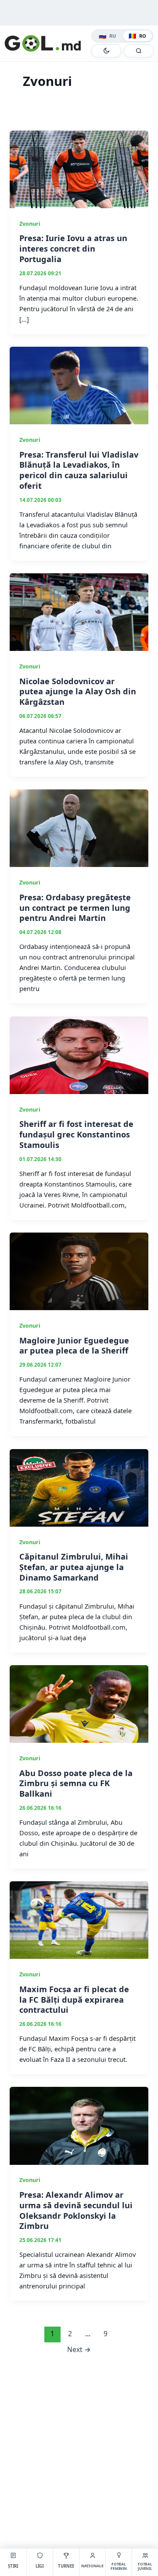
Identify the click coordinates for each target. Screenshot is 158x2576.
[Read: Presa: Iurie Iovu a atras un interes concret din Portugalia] (79, 168)
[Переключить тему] (106, 51)
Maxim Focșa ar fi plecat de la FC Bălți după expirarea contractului (74, 1999)
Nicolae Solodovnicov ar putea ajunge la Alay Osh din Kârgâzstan (78, 691)
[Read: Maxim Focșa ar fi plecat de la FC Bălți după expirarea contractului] (79, 1919)
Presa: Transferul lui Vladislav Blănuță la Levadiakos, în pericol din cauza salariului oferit (79, 470)
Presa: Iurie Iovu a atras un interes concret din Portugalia (73, 248)
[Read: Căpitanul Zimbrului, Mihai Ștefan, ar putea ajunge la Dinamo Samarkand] (79, 1487)
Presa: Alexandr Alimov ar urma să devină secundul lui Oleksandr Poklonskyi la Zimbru (76, 2210)
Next (79, 2349)
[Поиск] (139, 51)
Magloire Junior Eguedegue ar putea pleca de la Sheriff (74, 1346)
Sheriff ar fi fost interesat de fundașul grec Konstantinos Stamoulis (76, 1134)
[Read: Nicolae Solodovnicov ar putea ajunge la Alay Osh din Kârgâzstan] (79, 611)
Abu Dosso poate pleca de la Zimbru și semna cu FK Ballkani (76, 1783)
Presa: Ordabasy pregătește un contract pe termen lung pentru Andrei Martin (75, 908)
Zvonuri (30, 224)
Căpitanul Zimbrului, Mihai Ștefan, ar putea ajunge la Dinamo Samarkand (74, 1567)
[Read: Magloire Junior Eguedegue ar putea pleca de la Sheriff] (79, 1270)
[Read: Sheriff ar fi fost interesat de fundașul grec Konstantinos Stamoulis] (79, 1054)
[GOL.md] (46, 43)
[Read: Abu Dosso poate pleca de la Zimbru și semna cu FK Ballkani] (79, 1703)
